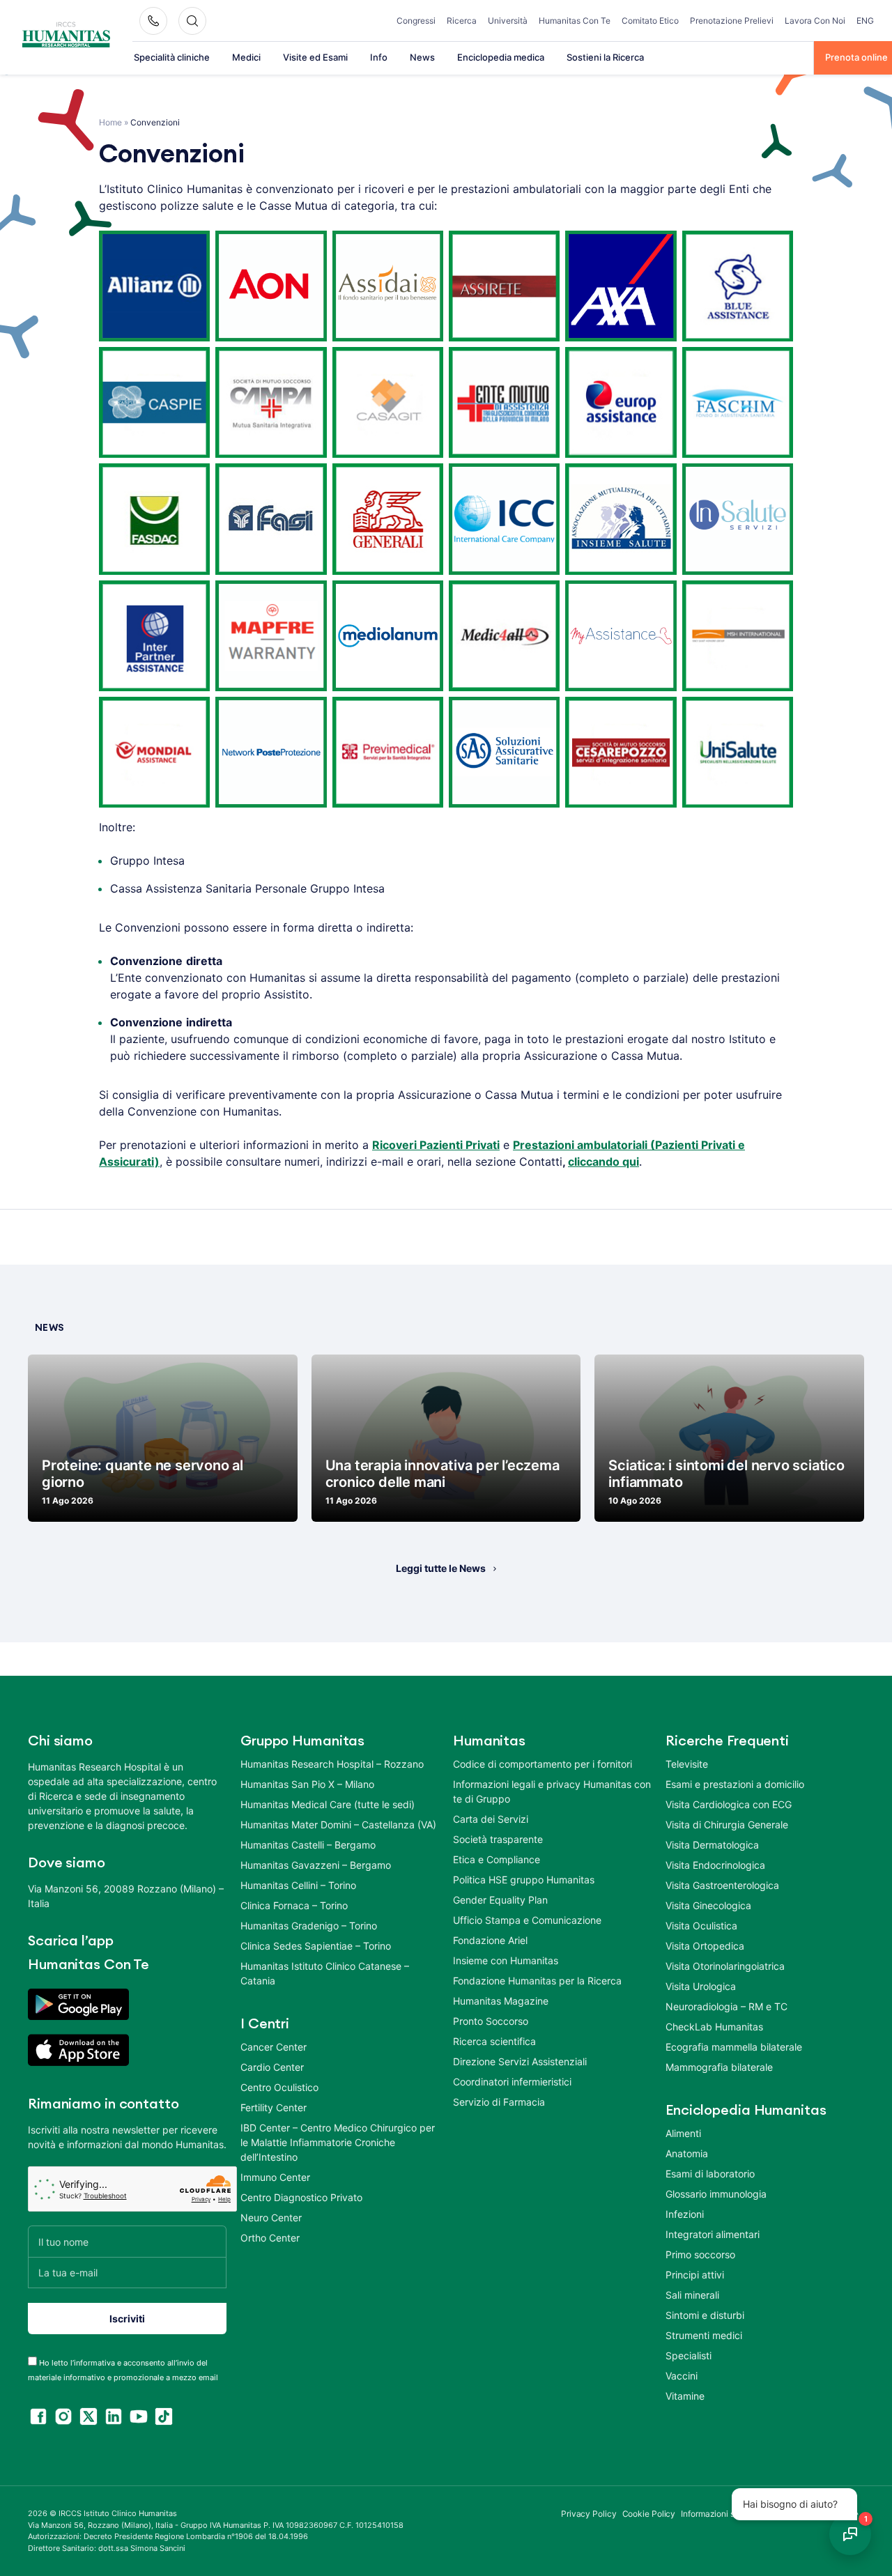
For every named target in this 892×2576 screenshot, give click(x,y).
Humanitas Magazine (501, 2001)
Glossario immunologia (716, 2194)
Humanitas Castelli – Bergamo (308, 1845)
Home (110, 122)
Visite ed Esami (315, 57)
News (422, 57)
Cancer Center (274, 2047)
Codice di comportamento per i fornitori (543, 1764)
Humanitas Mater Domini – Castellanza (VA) (338, 1825)
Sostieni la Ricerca (605, 57)
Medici (246, 57)
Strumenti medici (704, 2335)
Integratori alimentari (713, 2234)
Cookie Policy (649, 2514)
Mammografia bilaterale (719, 2067)
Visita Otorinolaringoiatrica (725, 1966)
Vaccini (682, 2376)
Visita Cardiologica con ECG (729, 1804)
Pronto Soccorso (491, 2021)
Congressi (416, 21)
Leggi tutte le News (441, 1568)
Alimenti (683, 2133)
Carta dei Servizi (491, 1819)
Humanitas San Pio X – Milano (307, 1784)
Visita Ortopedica (705, 1946)
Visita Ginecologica (708, 1905)
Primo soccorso (700, 2254)
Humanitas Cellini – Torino (298, 1885)
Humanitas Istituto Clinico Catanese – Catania (325, 1973)
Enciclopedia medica (501, 57)
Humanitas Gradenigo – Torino (309, 1926)
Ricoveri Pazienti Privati (436, 1145)
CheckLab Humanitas (714, 2027)
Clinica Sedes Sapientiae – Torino (316, 1946)
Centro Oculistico (279, 2087)
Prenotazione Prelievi (732, 21)
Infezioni (685, 2214)
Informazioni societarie (724, 2514)
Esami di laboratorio (710, 2174)
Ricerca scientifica (494, 2041)
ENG (865, 21)
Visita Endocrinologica (715, 1865)
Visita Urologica (701, 1986)
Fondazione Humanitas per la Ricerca (537, 1981)
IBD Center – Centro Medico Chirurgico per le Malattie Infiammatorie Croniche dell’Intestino (338, 2142)
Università (508, 21)
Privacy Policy (589, 2514)
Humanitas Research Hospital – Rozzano (332, 1764)
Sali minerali (692, 2295)
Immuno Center (275, 2177)
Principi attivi (695, 2275)
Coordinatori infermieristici (512, 2082)
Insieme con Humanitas (506, 1960)
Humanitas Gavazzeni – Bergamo (316, 1865)
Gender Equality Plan (500, 1900)
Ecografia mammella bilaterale (734, 2047)
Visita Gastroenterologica (722, 1885)
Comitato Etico (650, 21)
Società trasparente (498, 1839)
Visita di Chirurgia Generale (727, 1825)
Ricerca (462, 21)
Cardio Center (272, 2067)
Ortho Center (270, 2238)
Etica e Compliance (497, 1859)
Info (379, 57)
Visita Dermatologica (712, 1845)
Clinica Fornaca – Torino (294, 1905)
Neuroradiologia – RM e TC (726, 2006)
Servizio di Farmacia (499, 2102)
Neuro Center (271, 2218)
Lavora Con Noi (815, 21)
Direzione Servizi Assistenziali (520, 2061)
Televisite (687, 1764)
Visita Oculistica (701, 1926)
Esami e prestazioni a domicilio (735, 1784)
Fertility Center (274, 2107)
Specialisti (689, 2355)
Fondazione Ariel (490, 1940)
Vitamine (685, 2396)
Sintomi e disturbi (705, 2315)
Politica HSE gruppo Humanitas (524, 1880)
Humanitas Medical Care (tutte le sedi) (328, 1804)
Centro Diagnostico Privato (301, 2197)
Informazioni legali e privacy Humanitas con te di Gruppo (552, 1791)
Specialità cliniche (172, 57)
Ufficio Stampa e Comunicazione (527, 1920)
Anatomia (687, 2153)
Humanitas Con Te (575, 21)
